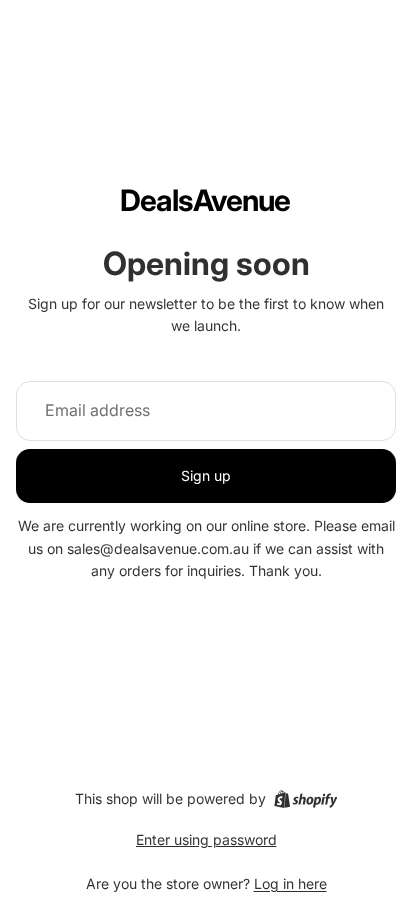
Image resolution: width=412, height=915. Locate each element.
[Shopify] (305, 799)
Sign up (206, 475)
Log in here (290, 883)
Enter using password (206, 839)
